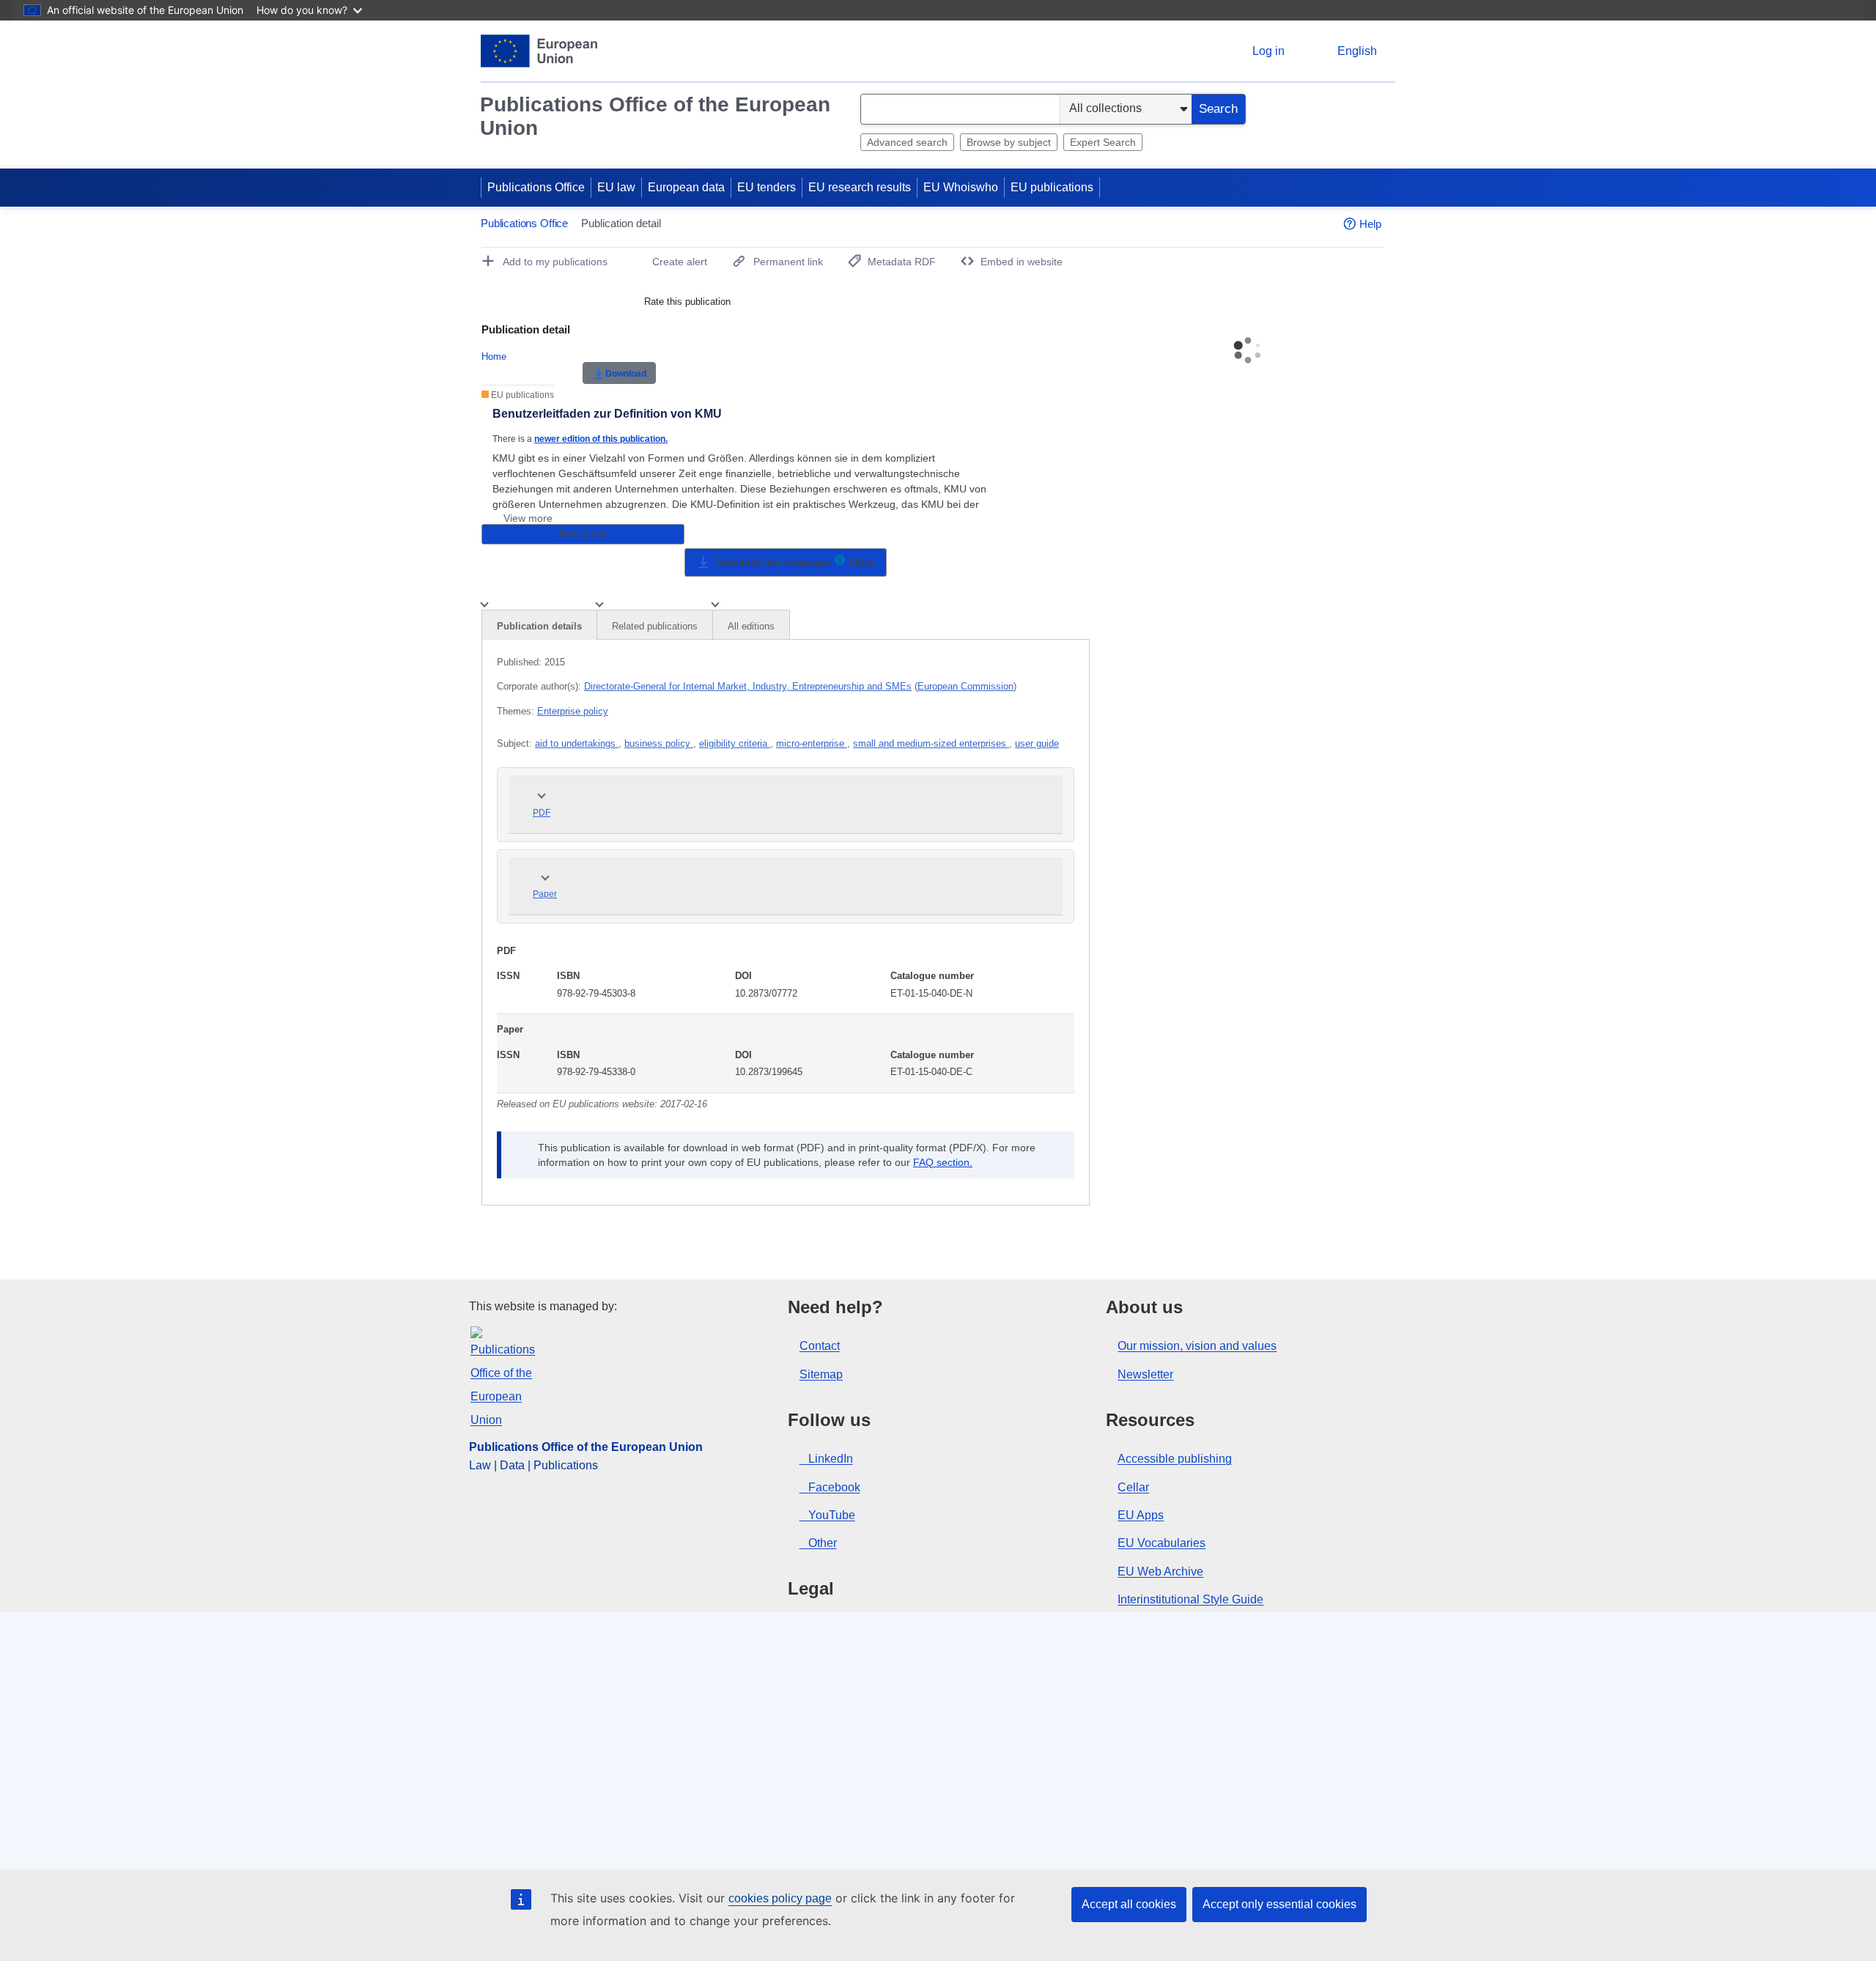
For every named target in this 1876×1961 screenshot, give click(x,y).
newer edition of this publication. (601, 439)
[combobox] (960, 109)
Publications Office (536, 187)
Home (494, 357)
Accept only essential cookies (1279, 1904)
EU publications (1052, 187)
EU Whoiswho (961, 187)
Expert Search (1103, 142)
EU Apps (1141, 1515)
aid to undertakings (577, 743)
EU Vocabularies (1162, 1543)
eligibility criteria (735, 743)
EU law (616, 187)
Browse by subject (1009, 142)
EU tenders (767, 187)
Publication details (539, 626)
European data (686, 187)
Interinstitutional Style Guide (1190, 1599)
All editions (751, 626)
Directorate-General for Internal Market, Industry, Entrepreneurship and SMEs (748, 686)
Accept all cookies (1129, 1904)
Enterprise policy (573, 711)
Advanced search (907, 142)
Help (1370, 224)
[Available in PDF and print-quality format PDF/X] (840, 562)
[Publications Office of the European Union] (539, 51)
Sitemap (821, 1374)
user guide (1037, 743)
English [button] (1357, 51)
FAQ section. (943, 1162)
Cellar (1133, 1487)
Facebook (834, 1487)
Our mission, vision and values (1197, 1346)
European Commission (965, 686)
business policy (659, 743)
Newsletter (1145, 1374)
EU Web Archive (1160, 1572)
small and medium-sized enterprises (931, 743)
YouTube (832, 1515)
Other (823, 1543)
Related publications (655, 626)
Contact (820, 1346)
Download (626, 374)
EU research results (860, 187)
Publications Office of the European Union (655, 116)
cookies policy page (780, 1898)
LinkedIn (831, 1459)
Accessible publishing (1175, 1459)
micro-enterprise (812, 743)
